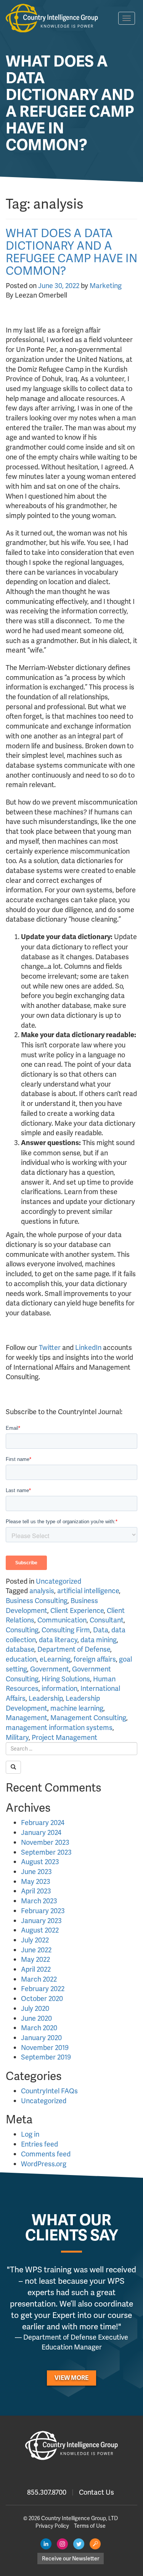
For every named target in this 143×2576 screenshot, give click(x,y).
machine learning (77, 1708)
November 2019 (45, 2048)
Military (17, 1737)
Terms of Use (90, 2526)
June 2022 (36, 1950)
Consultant (107, 1620)
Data (101, 1630)
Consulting (22, 1630)
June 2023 (36, 1872)
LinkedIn (88, 1347)
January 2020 (41, 2038)
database (20, 1649)
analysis (42, 1591)
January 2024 (41, 1832)
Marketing (106, 286)
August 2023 (40, 1862)
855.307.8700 (47, 2492)
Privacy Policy (52, 2526)
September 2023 (46, 1852)
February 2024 (43, 1823)
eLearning (55, 1659)
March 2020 (39, 2028)
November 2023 (45, 1842)
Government (50, 1669)
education (21, 1659)
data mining (99, 1640)
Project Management (64, 1737)
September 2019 (46, 2057)
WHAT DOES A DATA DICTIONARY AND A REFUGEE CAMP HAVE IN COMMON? (71, 252)
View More (71, 2378)
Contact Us (96, 2492)
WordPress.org (44, 2164)
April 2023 (36, 1891)
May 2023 (36, 1881)
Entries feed (39, 2144)
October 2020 (42, 1999)
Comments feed (46, 2154)
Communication (62, 1620)
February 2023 (43, 1911)
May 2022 (35, 1959)
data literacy (58, 1640)
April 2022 (36, 1969)
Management (27, 1718)
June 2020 (36, 2018)
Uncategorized (59, 1581)
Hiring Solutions (66, 1679)
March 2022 (39, 1979)
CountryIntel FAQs (49, 2091)
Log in (30, 2134)
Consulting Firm (66, 1630)
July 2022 (35, 1940)
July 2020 (35, 2008)
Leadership (46, 1698)
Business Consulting (37, 1601)
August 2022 (40, 1930)
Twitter (50, 1347)
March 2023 (39, 1901)
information (59, 1688)
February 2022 (43, 1989)
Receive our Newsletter (71, 2559)
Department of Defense (74, 1649)
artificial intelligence (88, 1591)
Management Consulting (88, 1718)
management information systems (59, 1728)
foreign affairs (95, 1659)
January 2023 (41, 1921)
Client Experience (77, 1610)
